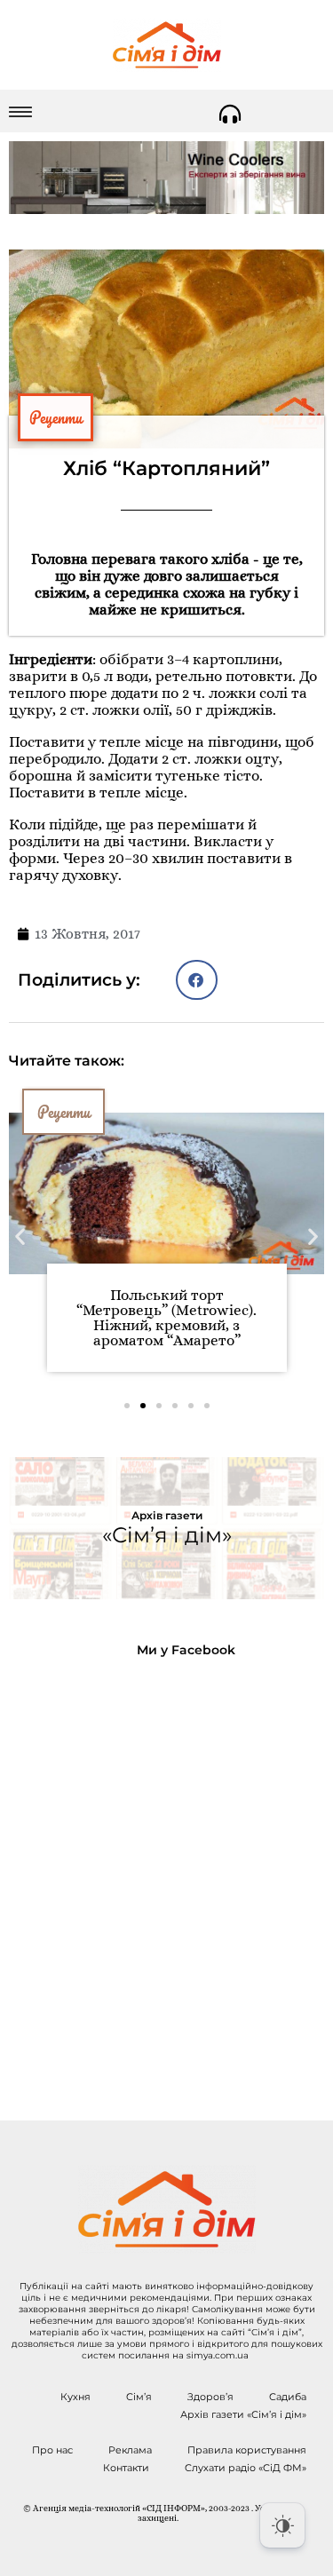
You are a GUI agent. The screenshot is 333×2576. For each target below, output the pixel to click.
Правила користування (247, 2450)
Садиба (288, 2397)
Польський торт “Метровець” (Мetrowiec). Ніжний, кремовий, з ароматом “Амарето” (166, 1318)
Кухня (75, 2397)
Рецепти (55, 417)
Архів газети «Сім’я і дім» (243, 2414)
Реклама (130, 2450)
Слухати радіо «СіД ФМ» (246, 2468)
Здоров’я (210, 2397)
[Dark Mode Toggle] (282, 2525)
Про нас (52, 2450)
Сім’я (139, 2397)
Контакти (126, 2468)
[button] (197, 980)
